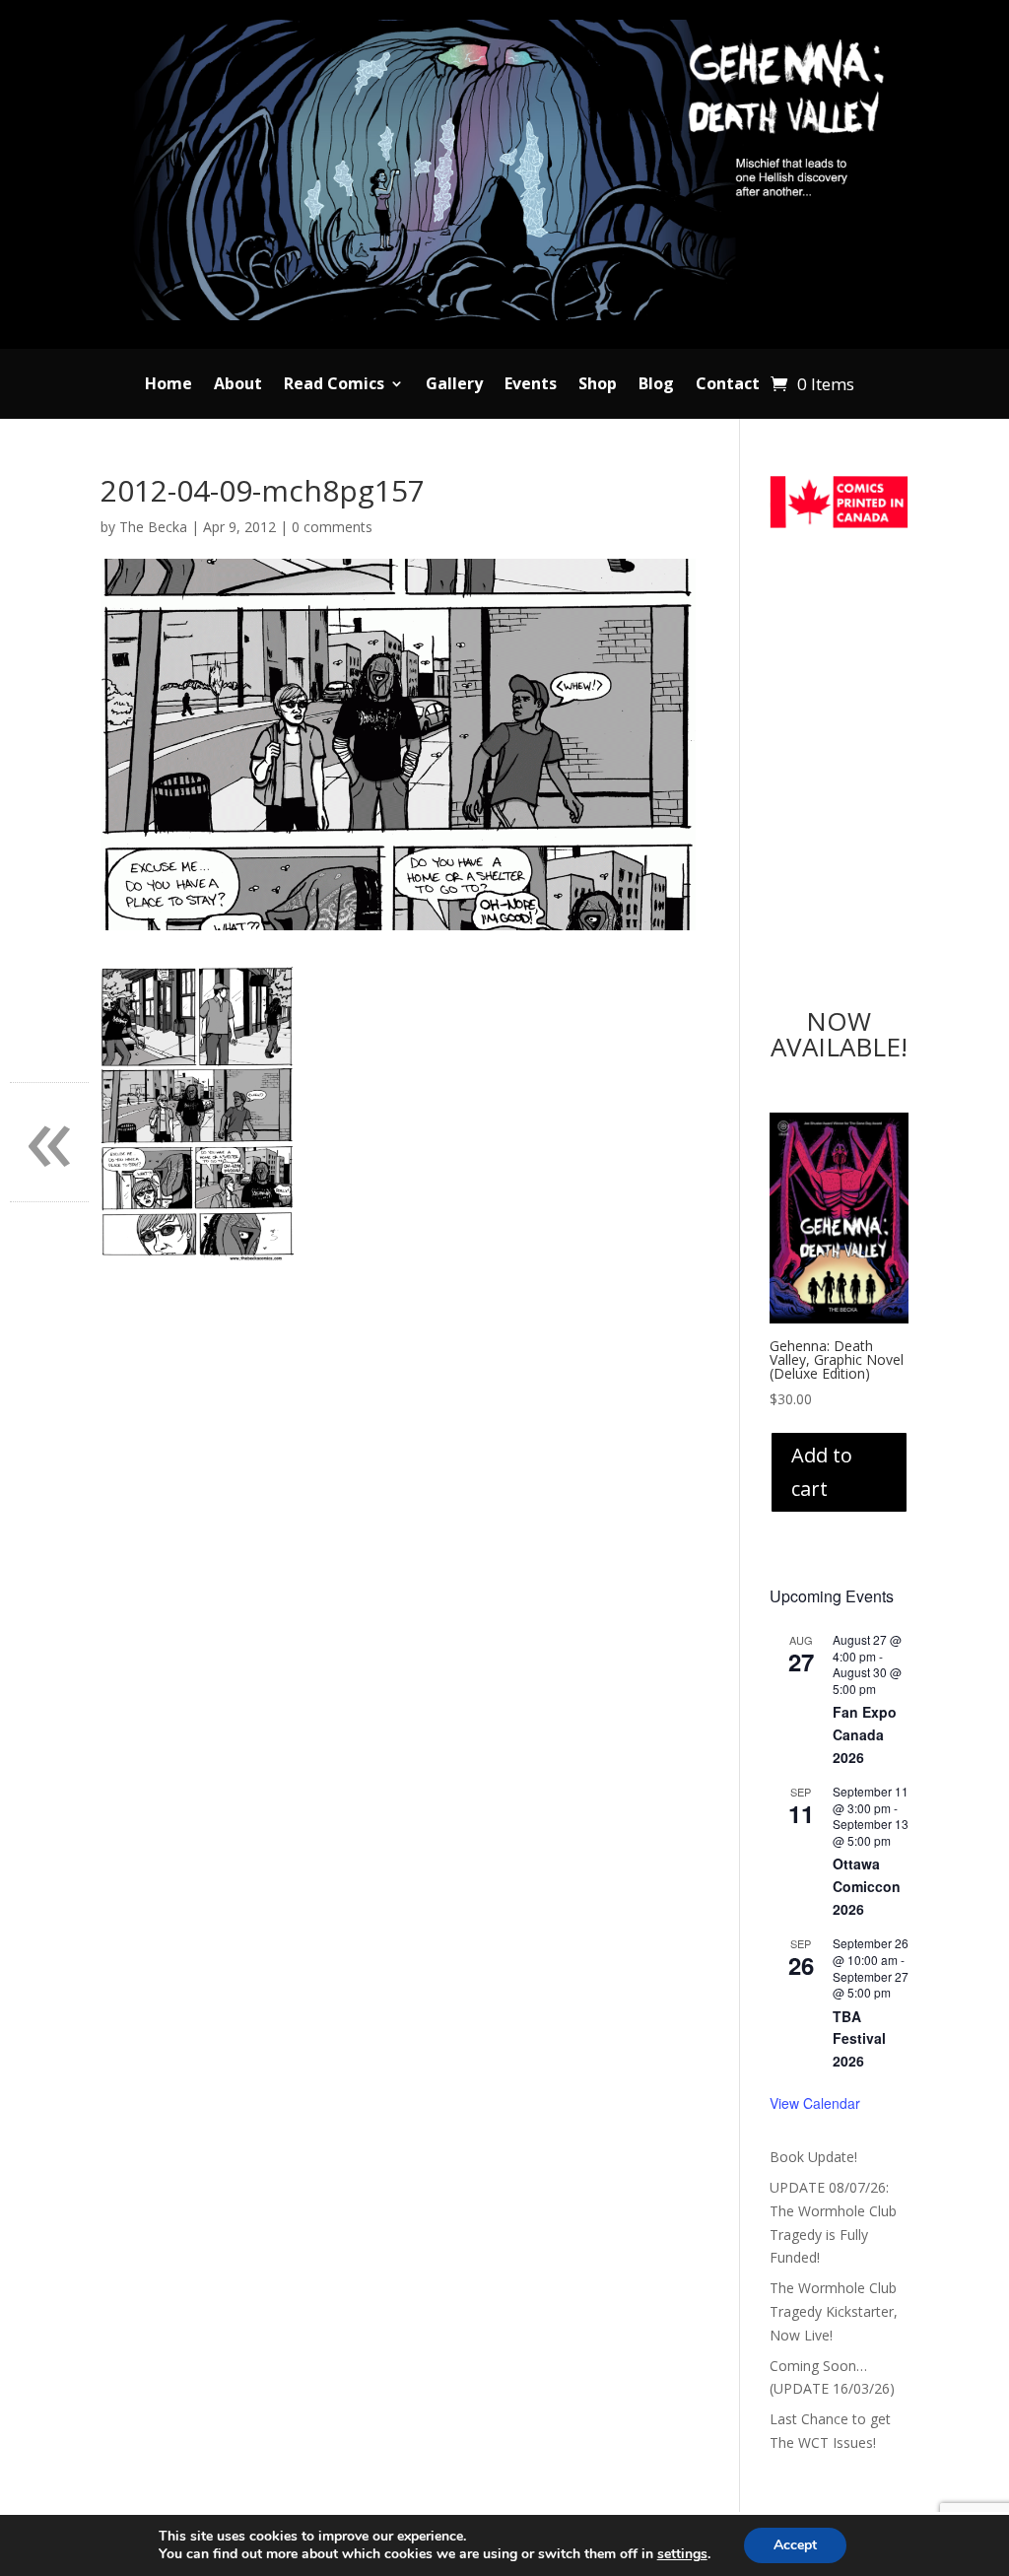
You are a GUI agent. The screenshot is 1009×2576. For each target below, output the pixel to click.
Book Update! (813, 2157)
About (238, 385)
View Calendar (815, 2103)
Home (168, 385)
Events (531, 385)
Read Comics (334, 385)
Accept (795, 2545)
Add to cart (822, 1472)
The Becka (153, 527)
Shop (598, 385)
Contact (728, 385)
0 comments (332, 527)
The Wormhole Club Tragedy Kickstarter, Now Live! (834, 2311)
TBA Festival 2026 (859, 2038)
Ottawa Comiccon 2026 (867, 1886)
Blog (656, 385)
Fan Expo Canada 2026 (865, 1734)
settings (682, 2554)
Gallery (454, 385)
